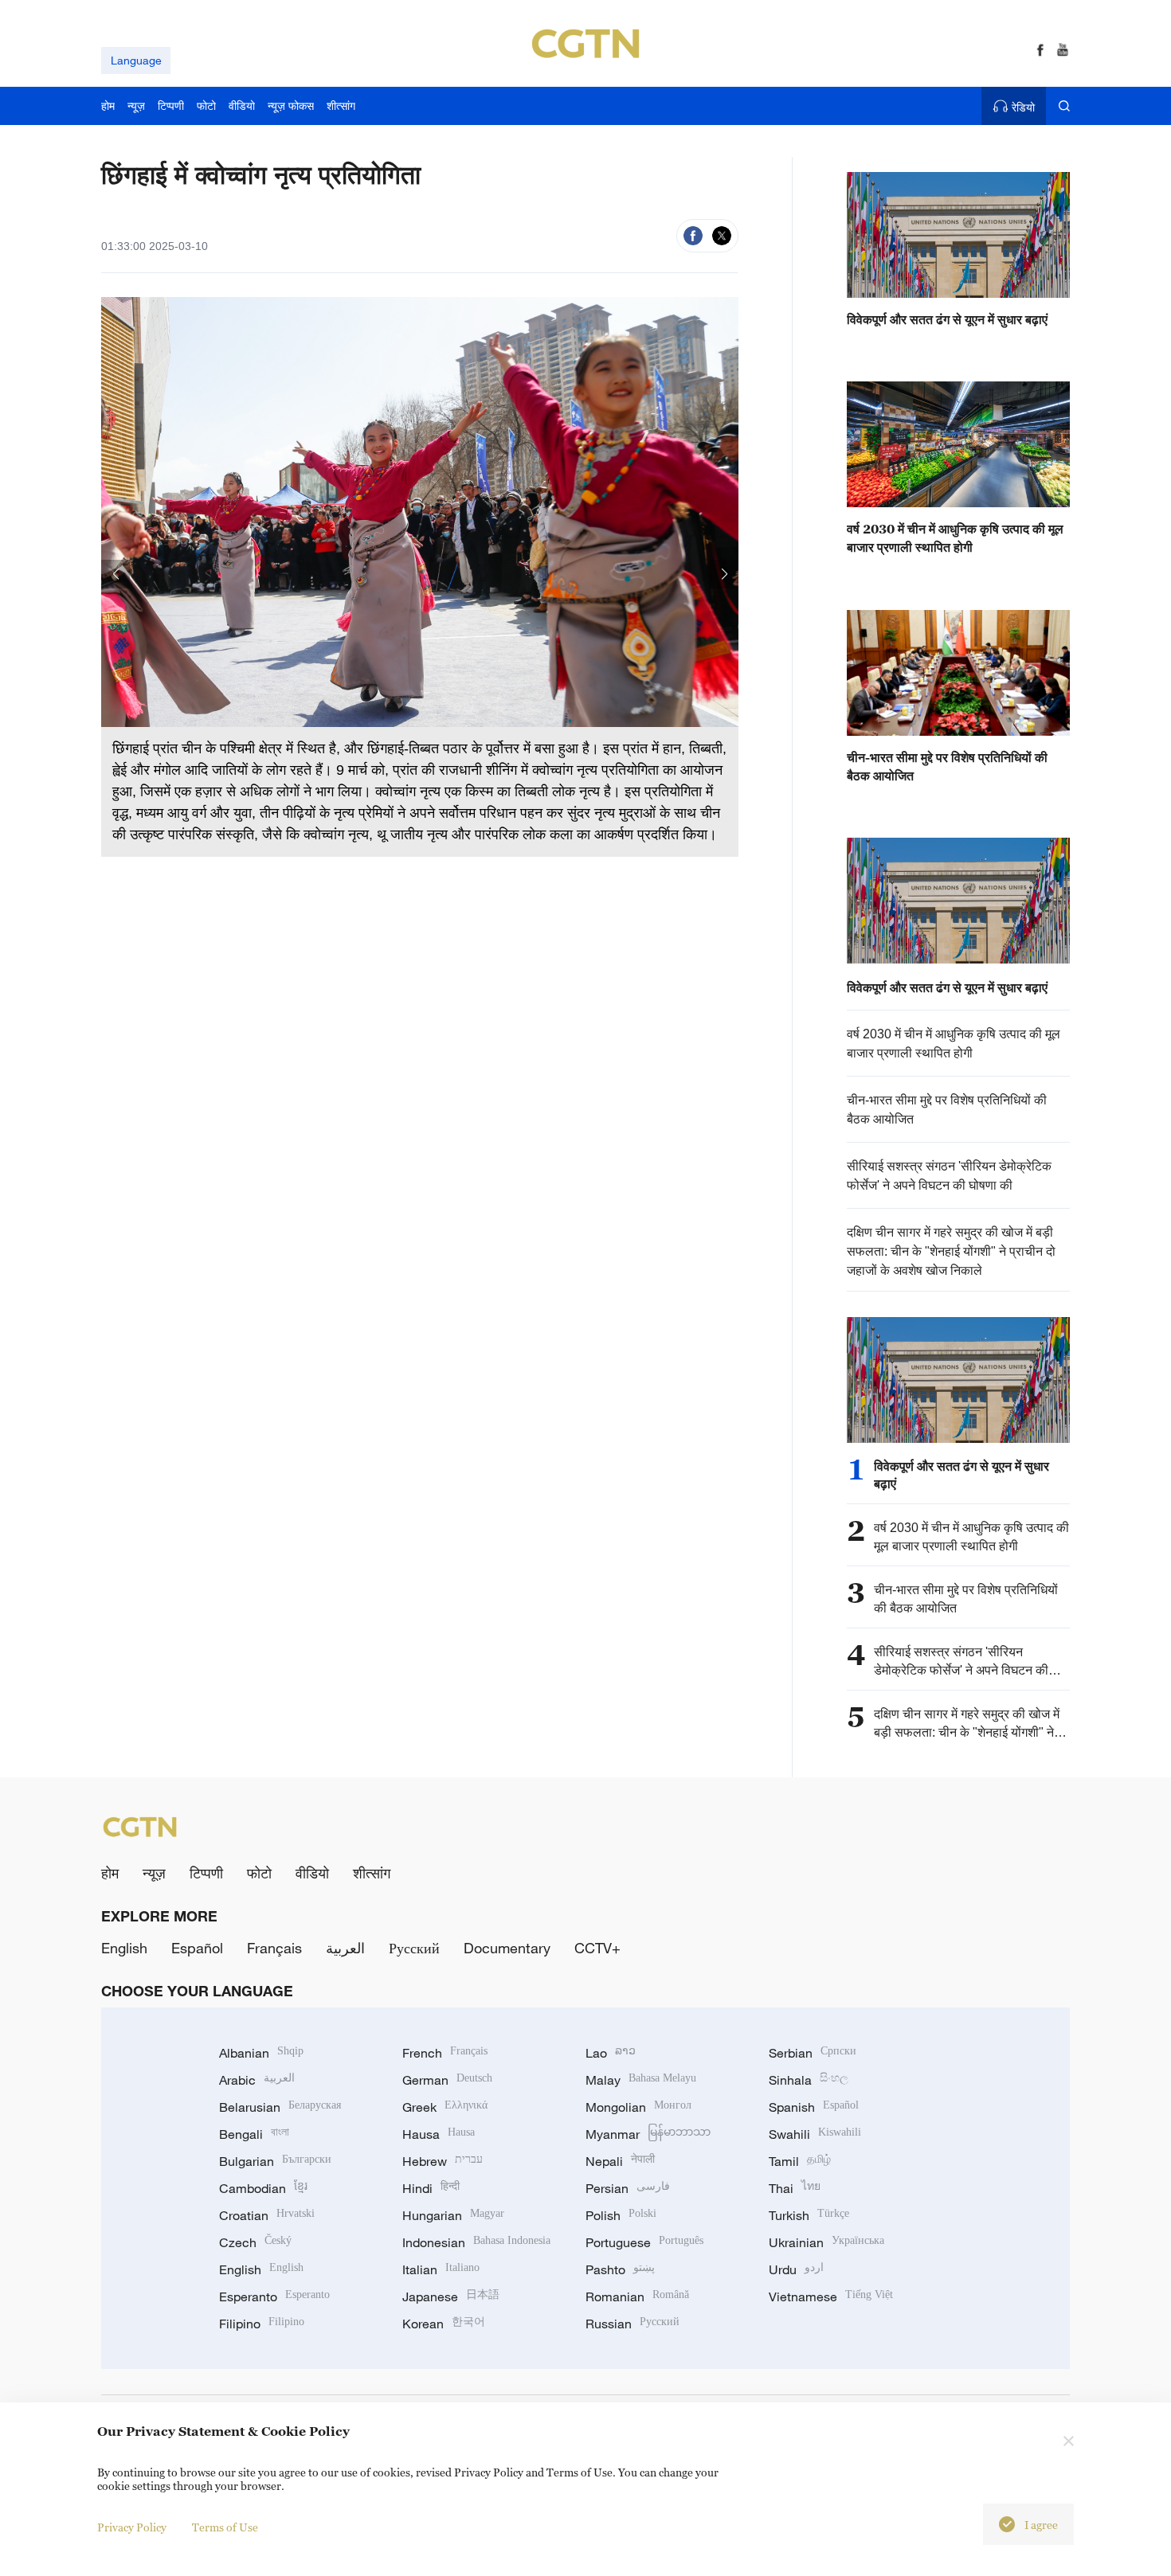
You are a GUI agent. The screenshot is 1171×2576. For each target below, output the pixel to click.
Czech (255, 2242)
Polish (621, 2215)
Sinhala (809, 2080)
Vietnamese (831, 2297)
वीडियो (312, 1873)
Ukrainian (826, 2242)
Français (274, 1948)
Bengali (254, 2134)
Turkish (809, 2215)
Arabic (257, 2080)
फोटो (259, 1873)
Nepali (620, 2161)
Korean (444, 2324)
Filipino (262, 2324)
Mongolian (638, 2107)
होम (110, 1873)
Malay (641, 2080)
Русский (414, 1948)
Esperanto (274, 2297)
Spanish (814, 2107)
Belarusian (280, 2107)
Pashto (620, 2269)
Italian (441, 2269)
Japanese (451, 2297)
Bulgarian (275, 2161)
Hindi (431, 2188)
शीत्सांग (372, 1873)
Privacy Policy (132, 2527)
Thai (795, 2188)
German (447, 2080)
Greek (445, 2107)
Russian (632, 2324)
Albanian (261, 2053)
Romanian (637, 2297)
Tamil (800, 2161)
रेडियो (1023, 107)
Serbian (813, 2053)
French (445, 2053)
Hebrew (443, 2161)
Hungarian (453, 2215)
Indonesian (476, 2242)
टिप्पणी (206, 1873)
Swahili (815, 2134)
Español (197, 1948)
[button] (116, 572)
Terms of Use (225, 2527)
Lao (611, 2053)
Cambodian (263, 2188)
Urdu (796, 2269)
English (124, 1948)
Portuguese (644, 2242)
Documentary (507, 1948)
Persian (628, 2188)
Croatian (267, 2215)
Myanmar (648, 2134)
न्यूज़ (154, 1873)
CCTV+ (597, 1948)
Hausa (439, 2134)
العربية (345, 1948)
